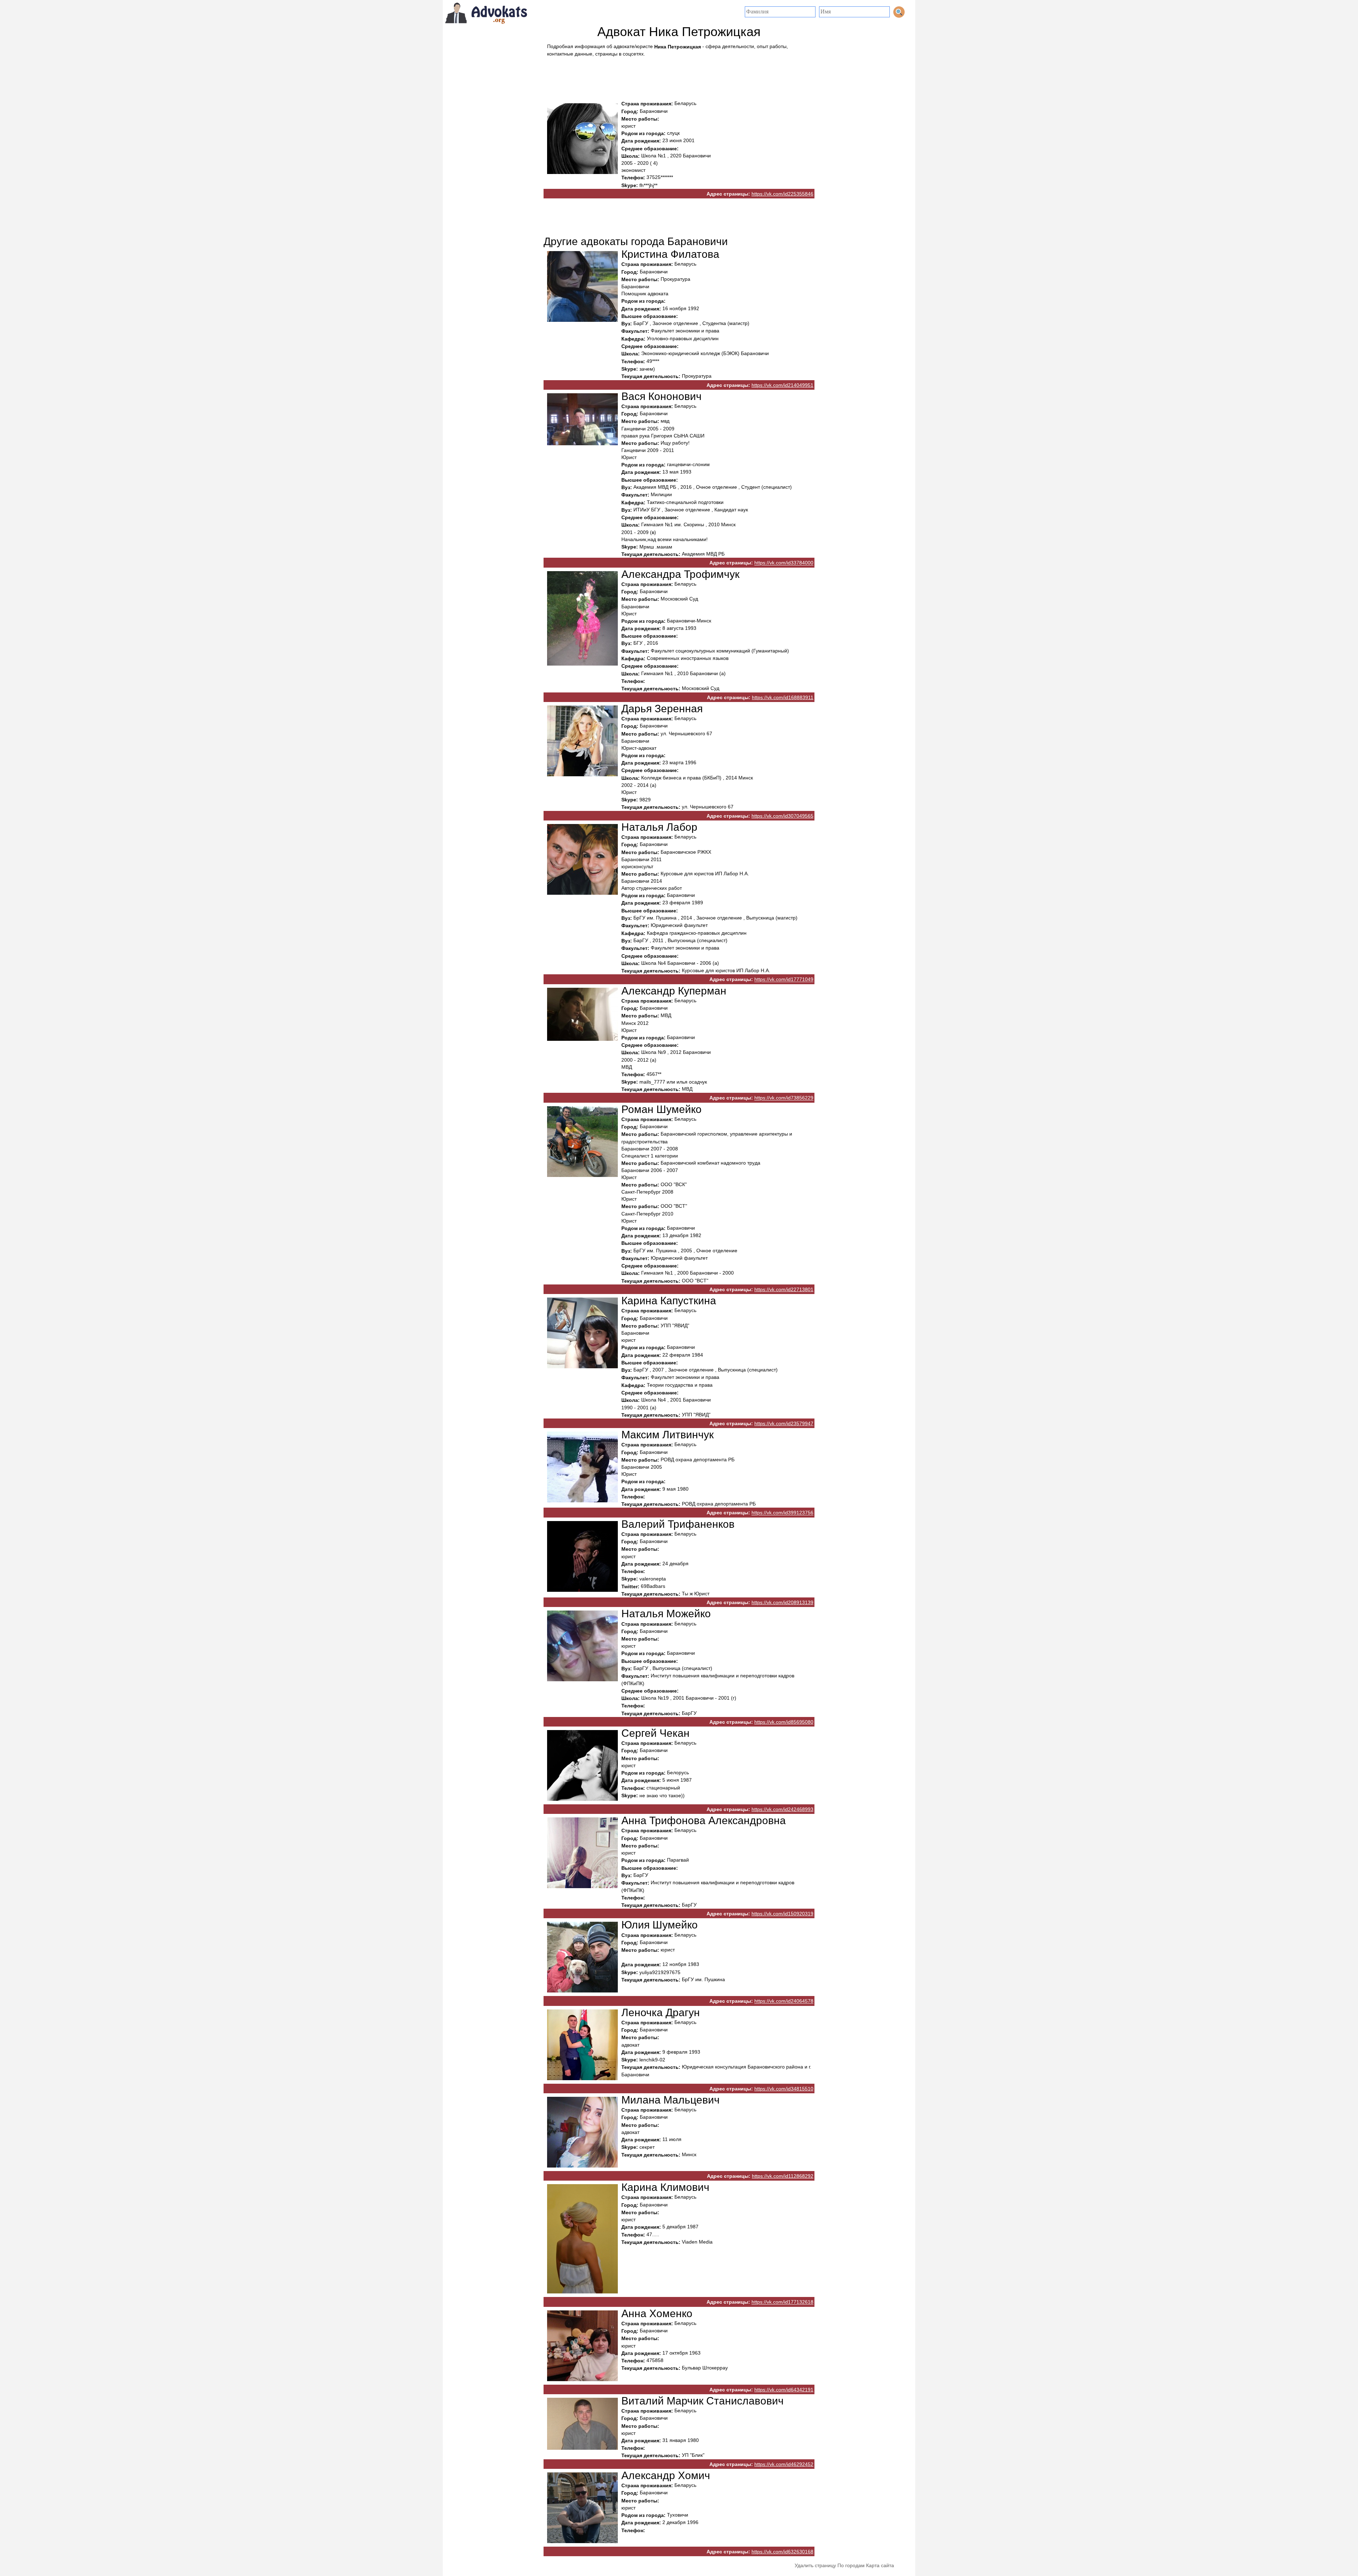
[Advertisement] (679, 77)
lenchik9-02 (652, 2060)
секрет (647, 2147)
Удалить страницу (815, 2565)
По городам (851, 2565)
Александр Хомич (666, 2475)
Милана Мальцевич (671, 2100)
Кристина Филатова (670, 254)
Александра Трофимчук (680, 574)
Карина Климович (665, 2187)
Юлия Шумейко (660, 1925)
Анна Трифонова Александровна (704, 1820)
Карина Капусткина (669, 1301)
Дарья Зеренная (662, 709)
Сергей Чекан (655, 1733)
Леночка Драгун (661, 2012)
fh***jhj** (648, 185)
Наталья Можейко (666, 1614)
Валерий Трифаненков (678, 1524)
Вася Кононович (661, 396)
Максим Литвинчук (668, 1435)
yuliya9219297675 (660, 1972)
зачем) (647, 369)
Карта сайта (880, 2565)
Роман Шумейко (661, 1109)
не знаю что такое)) (662, 1795)
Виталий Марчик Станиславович (703, 2401)
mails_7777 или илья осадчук (673, 1082)
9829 (645, 800)
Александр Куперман (674, 991)
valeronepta (653, 1579)
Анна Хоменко (657, 2313)
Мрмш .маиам (656, 547)
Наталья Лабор (659, 827)
